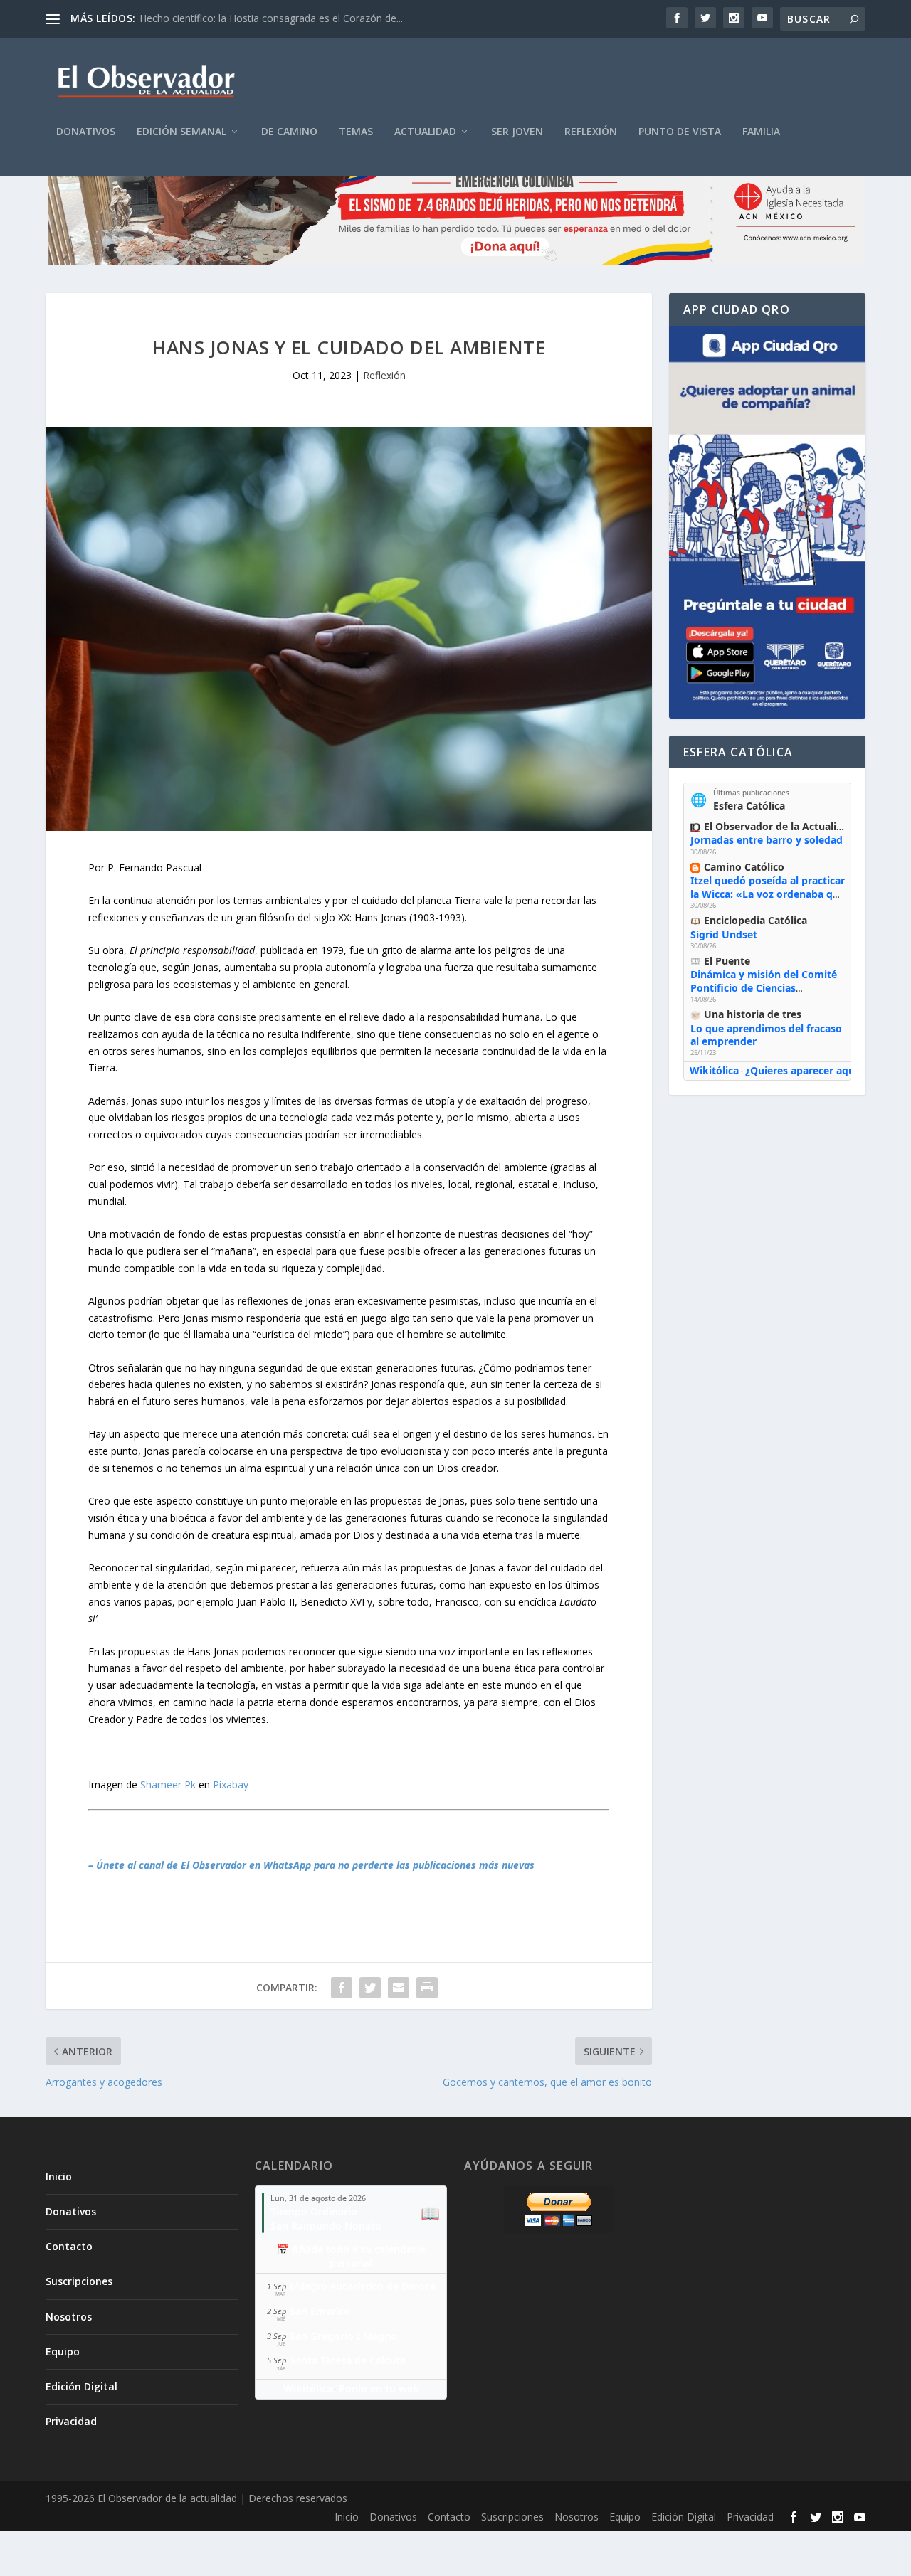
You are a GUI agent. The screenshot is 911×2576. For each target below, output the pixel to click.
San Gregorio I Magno (343, 2336)
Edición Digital (81, 2386)
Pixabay (231, 1785)
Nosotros (69, 2317)
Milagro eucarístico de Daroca (363, 2286)
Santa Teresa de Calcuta (348, 2360)
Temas (356, 132)
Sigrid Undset (724, 934)
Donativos (86, 132)
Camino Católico (744, 867)
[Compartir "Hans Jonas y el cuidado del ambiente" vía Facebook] (342, 1988)
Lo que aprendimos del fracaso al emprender (766, 1035)
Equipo (63, 2352)
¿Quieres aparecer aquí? (804, 1070)
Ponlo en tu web (379, 2389)
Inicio (59, 2177)
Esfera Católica (749, 806)
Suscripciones (79, 2281)
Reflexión (591, 132)
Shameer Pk (168, 1785)
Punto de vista (680, 132)
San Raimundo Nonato (326, 2226)
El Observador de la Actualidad (779, 826)
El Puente (727, 961)
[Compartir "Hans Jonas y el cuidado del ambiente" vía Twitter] (370, 1988)
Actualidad (425, 132)
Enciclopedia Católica (755, 920)
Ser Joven (517, 132)
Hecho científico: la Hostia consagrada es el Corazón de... (271, 18)
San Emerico (320, 2311)
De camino (289, 132)
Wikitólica (714, 1070)
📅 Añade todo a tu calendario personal (351, 2256)
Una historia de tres (753, 1014)
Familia (761, 132)
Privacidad (71, 2421)
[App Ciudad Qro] (767, 522)
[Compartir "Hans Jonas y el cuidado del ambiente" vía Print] (427, 1988)
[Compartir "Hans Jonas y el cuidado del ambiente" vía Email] (399, 1988)
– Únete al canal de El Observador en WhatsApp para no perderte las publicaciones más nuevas (311, 1865)
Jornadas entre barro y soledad (767, 840)
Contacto (69, 2246)
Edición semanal (181, 132)
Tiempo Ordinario (314, 2211)
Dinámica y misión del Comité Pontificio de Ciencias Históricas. (764, 987)
